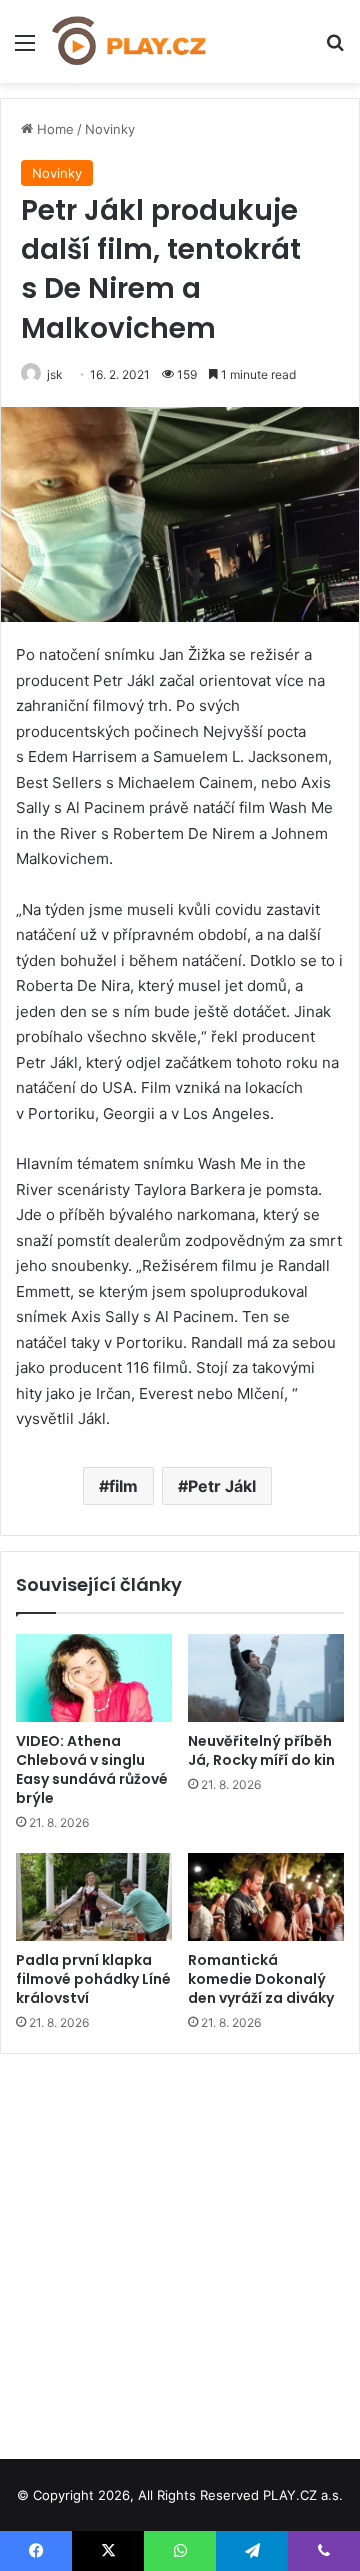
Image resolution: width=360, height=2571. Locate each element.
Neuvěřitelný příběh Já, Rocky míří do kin (261, 1750)
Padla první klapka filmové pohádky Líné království (93, 1979)
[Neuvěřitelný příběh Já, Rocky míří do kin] (266, 1678)
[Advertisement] (180, 2249)
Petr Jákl (222, 1486)
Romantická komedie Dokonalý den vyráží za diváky (261, 1979)
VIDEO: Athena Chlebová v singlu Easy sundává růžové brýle (92, 1769)
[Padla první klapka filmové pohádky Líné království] (94, 1897)
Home (53, 129)
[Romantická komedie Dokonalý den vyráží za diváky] (266, 1897)
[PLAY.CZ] (130, 41)
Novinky (110, 129)
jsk (55, 374)
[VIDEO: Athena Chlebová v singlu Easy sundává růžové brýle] (94, 1678)
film (123, 1486)
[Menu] (25, 49)
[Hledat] (335, 49)
